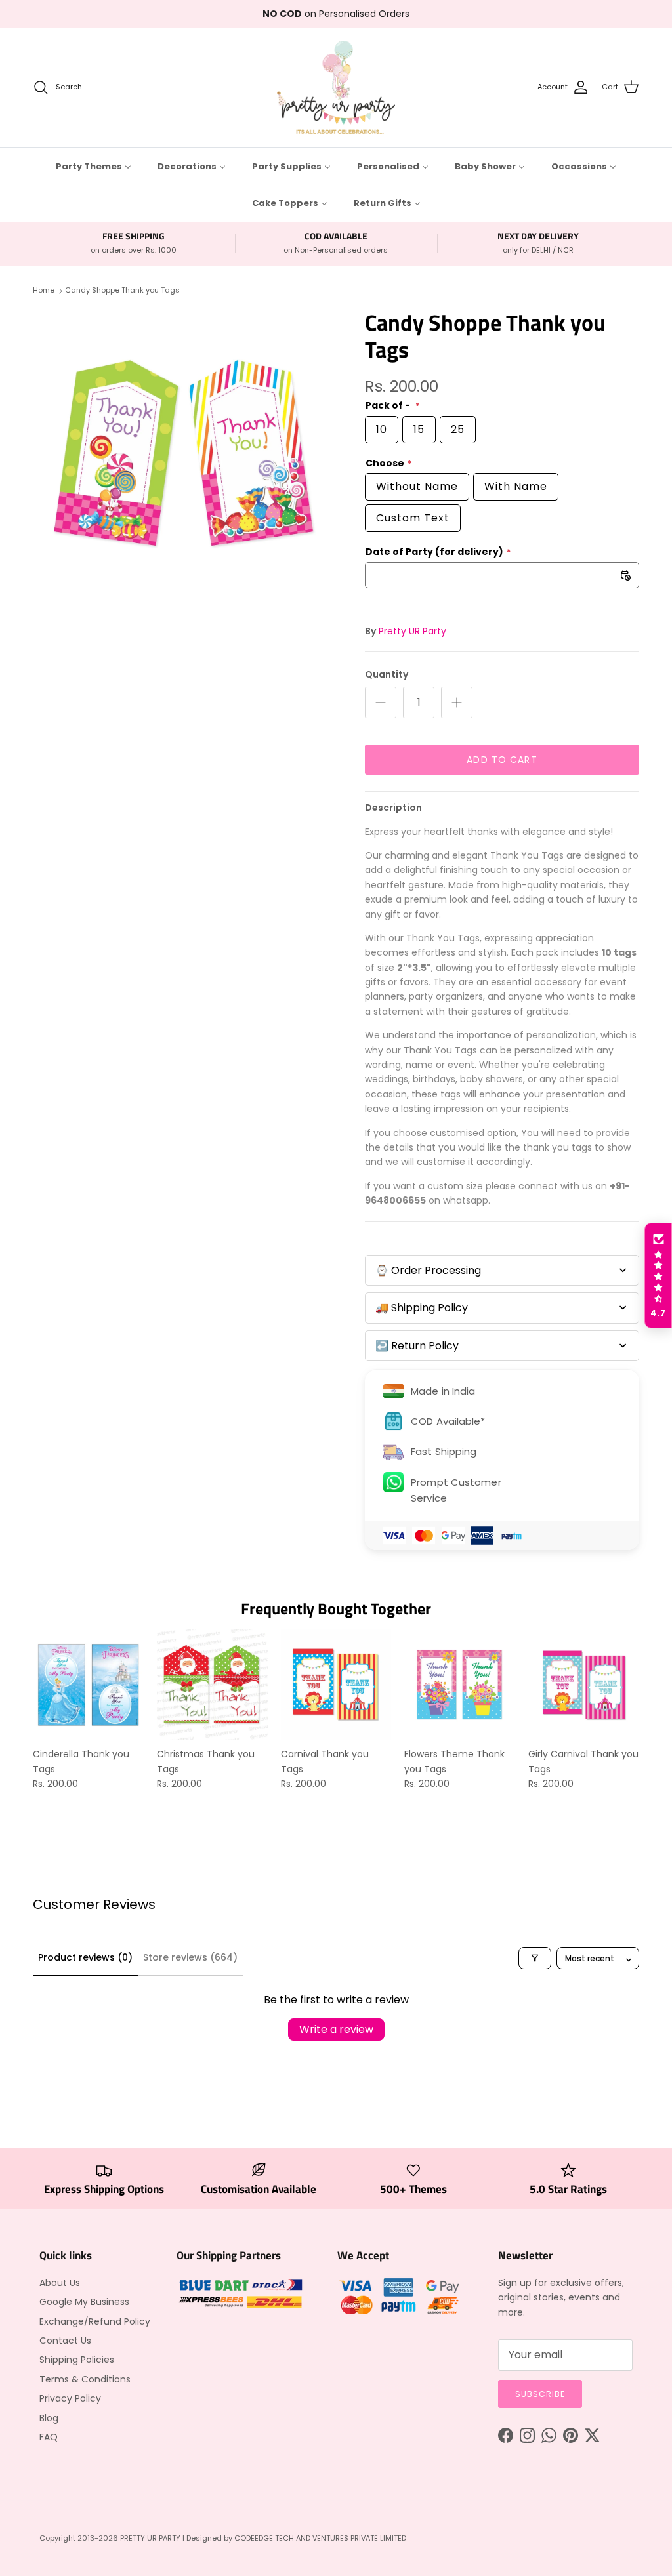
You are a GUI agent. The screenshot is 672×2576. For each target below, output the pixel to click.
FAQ (49, 2437)
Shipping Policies (77, 2360)
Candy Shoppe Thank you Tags (122, 291)
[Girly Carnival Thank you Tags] (584, 1685)
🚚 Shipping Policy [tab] (422, 1308)
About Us (60, 2283)
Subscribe (540, 2394)
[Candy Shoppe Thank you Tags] (184, 454)
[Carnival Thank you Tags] (336, 1685)
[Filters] (535, 1958)
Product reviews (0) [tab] (85, 1957)
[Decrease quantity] (381, 703)
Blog (49, 2418)
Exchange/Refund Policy (95, 2321)
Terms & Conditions (85, 2379)
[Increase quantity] (457, 703)
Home (44, 291)
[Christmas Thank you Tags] (212, 1685)
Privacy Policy (70, 2398)
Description (393, 808)
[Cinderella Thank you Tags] (88, 1685)
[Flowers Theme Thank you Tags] (460, 1685)
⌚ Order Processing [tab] (428, 1270)
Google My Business (84, 2302)
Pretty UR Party (412, 631)
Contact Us (65, 2341)
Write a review (336, 2029)
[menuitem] (94, 166)
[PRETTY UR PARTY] (336, 87)
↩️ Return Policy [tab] (417, 1346)
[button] (658, 1276)
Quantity (387, 675)
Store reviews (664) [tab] (190, 1957)
